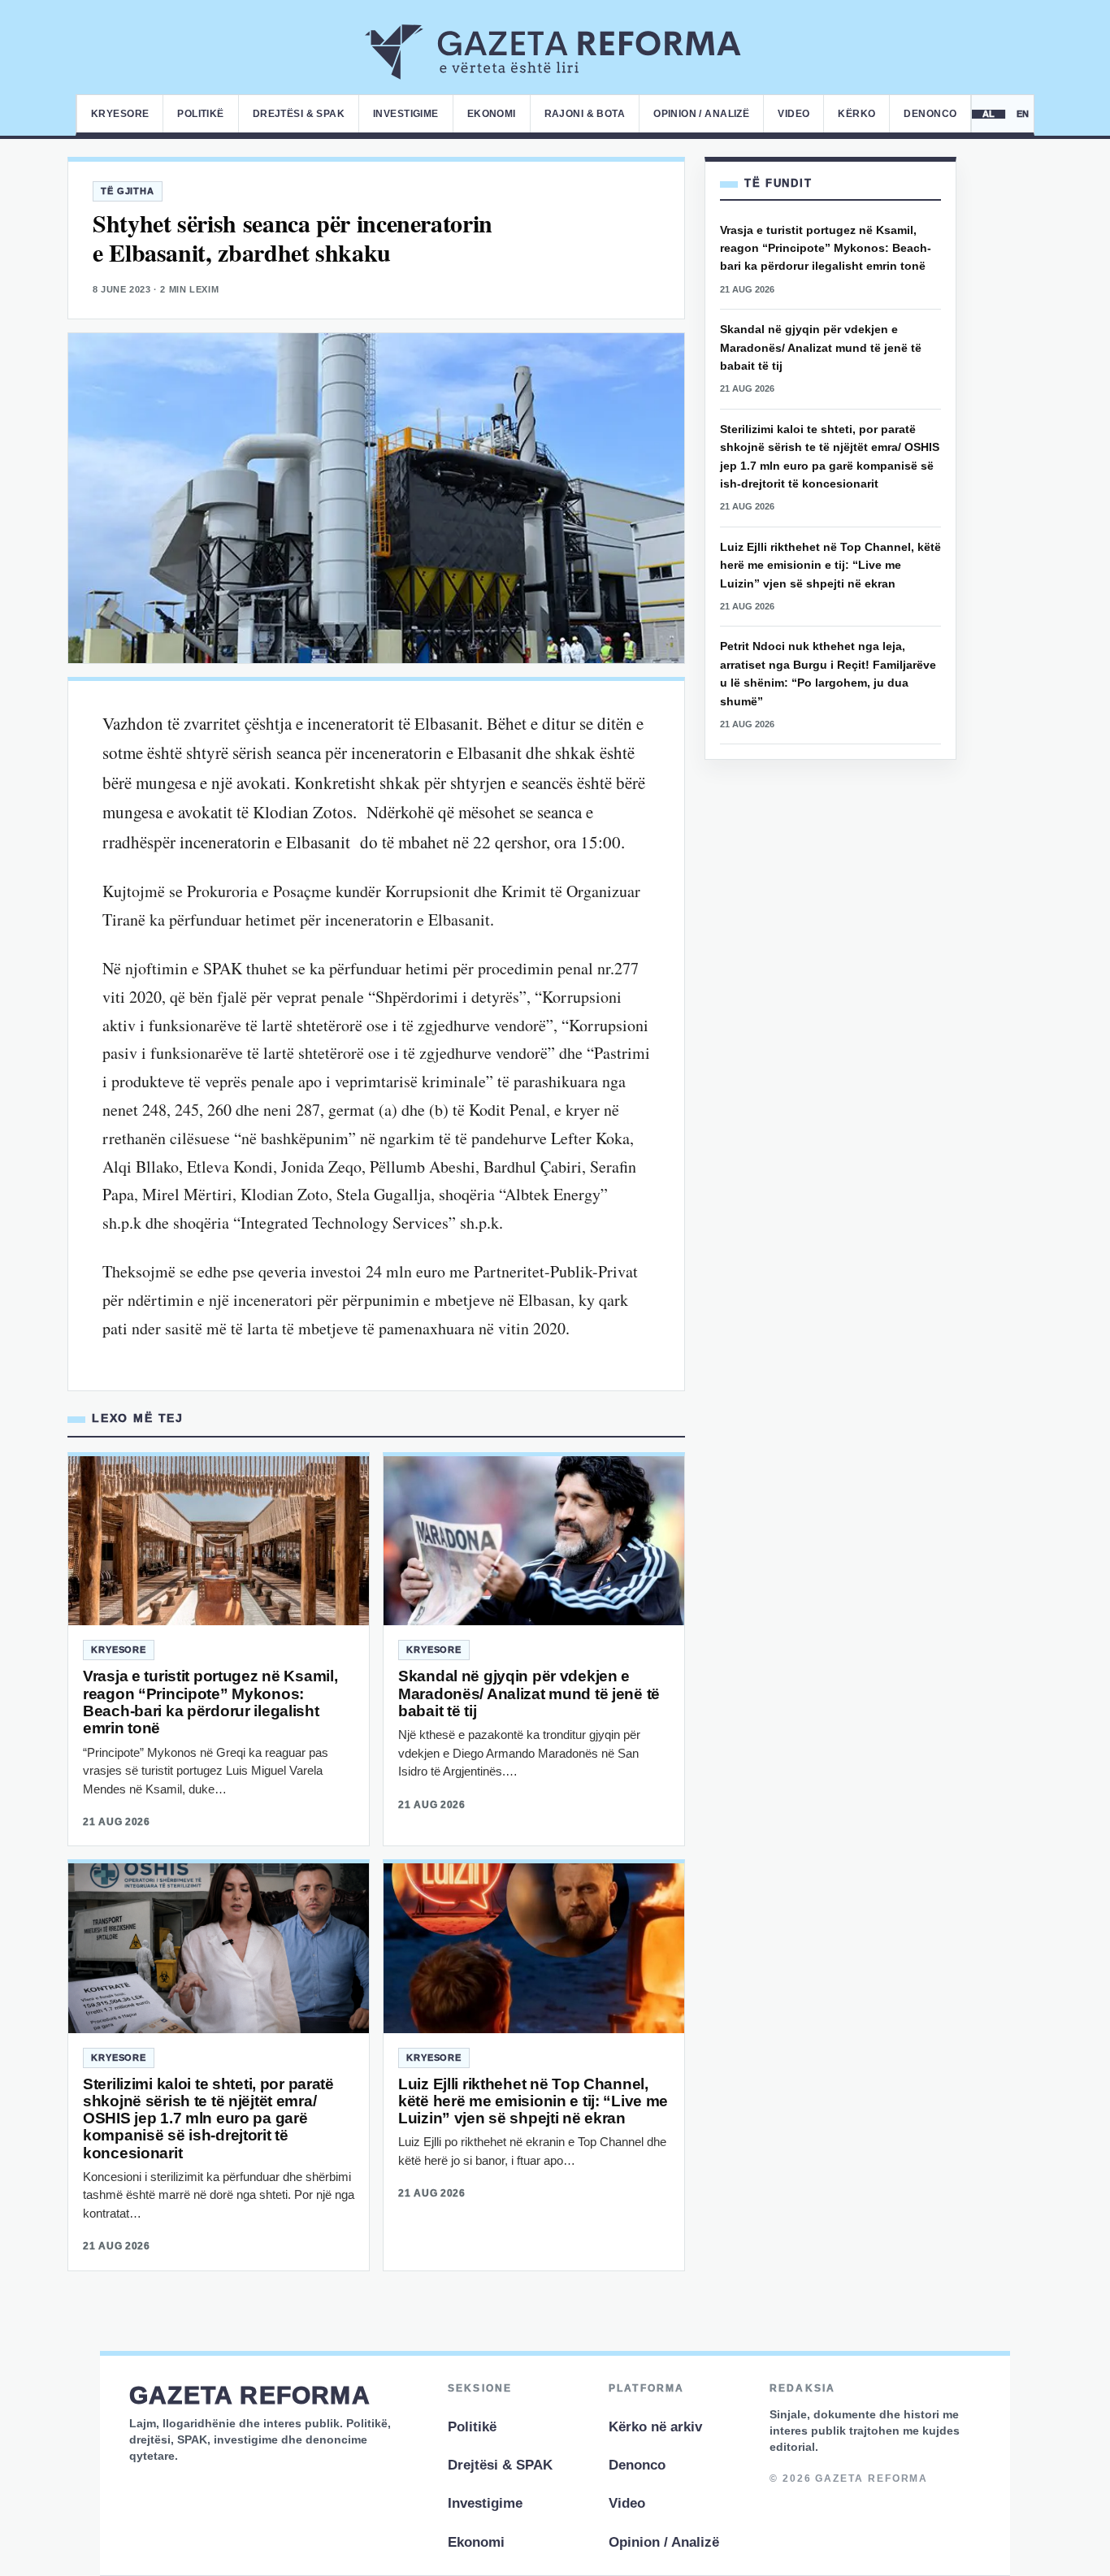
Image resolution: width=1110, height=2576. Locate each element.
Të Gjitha (128, 191)
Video (793, 114)
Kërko (856, 114)
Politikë (200, 114)
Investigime (406, 114)
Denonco (930, 114)
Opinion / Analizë (701, 114)
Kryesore (120, 114)
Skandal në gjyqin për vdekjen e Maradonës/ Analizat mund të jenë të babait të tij (529, 1693)
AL (989, 114)
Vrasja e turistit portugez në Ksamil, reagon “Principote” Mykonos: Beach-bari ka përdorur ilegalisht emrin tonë (210, 1702)
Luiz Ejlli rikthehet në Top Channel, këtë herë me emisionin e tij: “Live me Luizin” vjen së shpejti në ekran (533, 2101)
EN (1023, 114)
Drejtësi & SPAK (299, 114)
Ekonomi (492, 114)
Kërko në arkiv (655, 2427)
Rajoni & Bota (585, 114)
